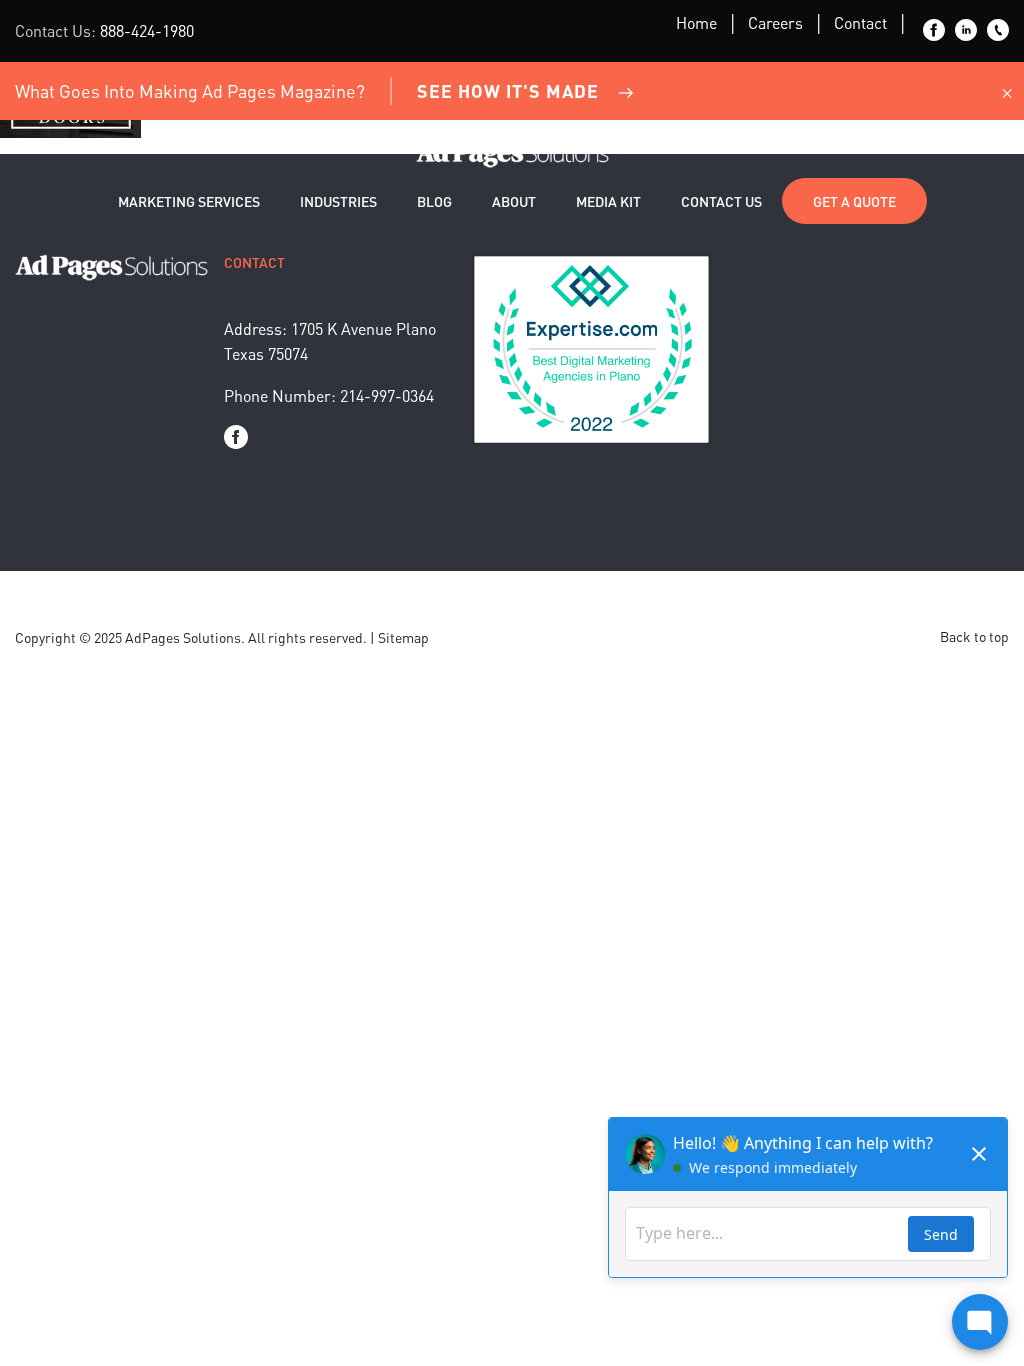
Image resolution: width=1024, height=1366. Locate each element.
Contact (860, 22)
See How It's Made (508, 90)
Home (696, 22)
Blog (434, 201)
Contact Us (721, 201)
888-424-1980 (147, 30)
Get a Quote (854, 201)
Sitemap (403, 637)
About (514, 201)
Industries (338, 201)
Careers (775, 22)
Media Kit (608, 201)
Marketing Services (189, 201)
